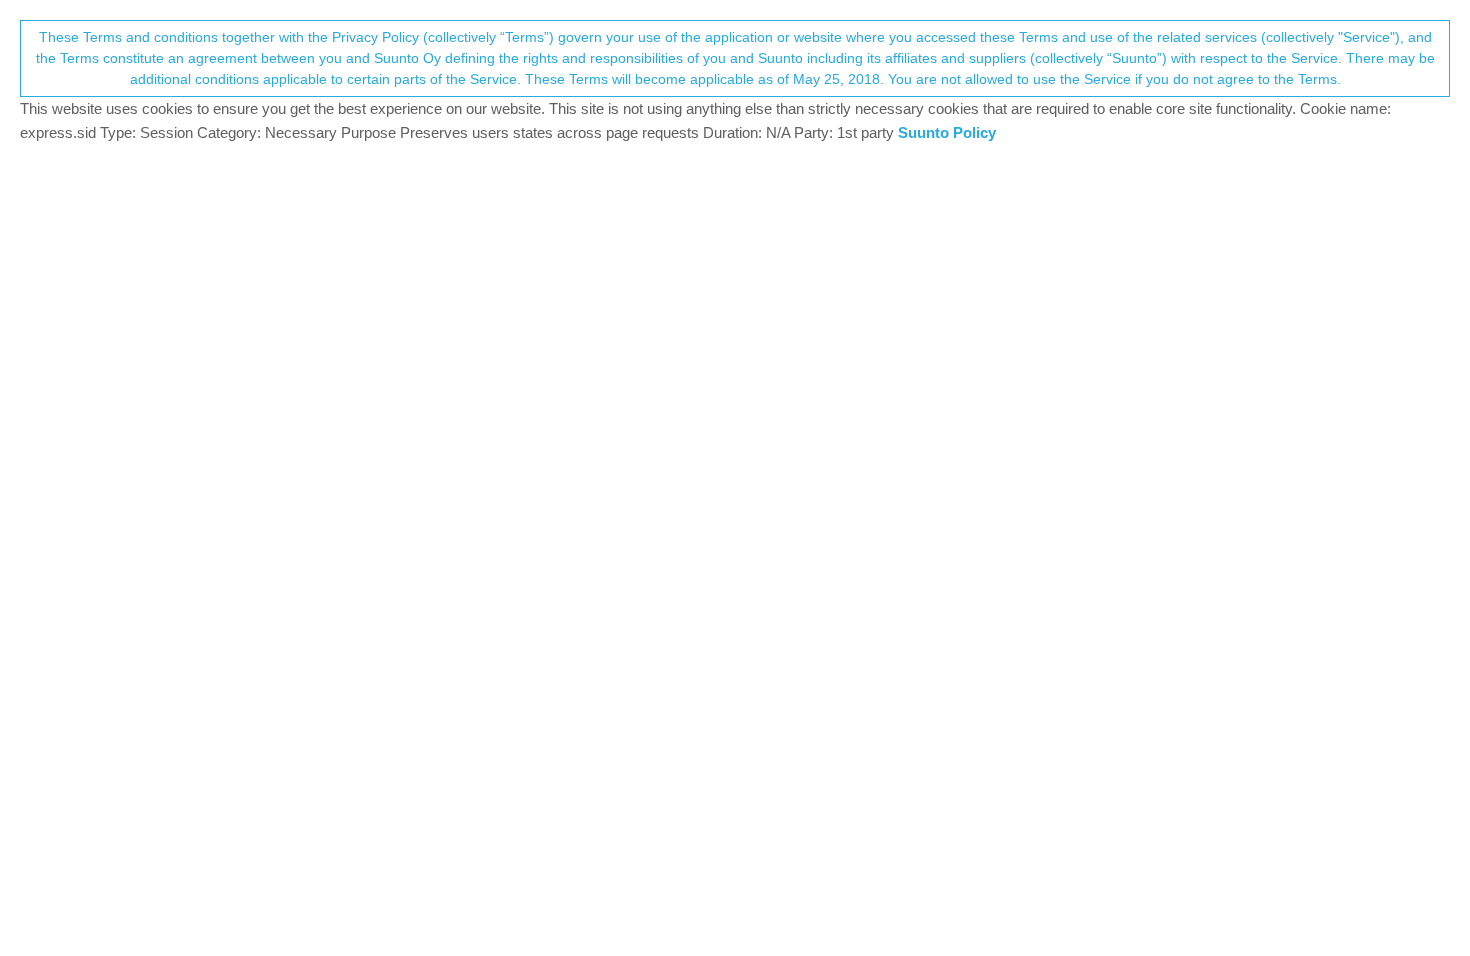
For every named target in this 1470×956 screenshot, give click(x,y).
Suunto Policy (947, 132)
